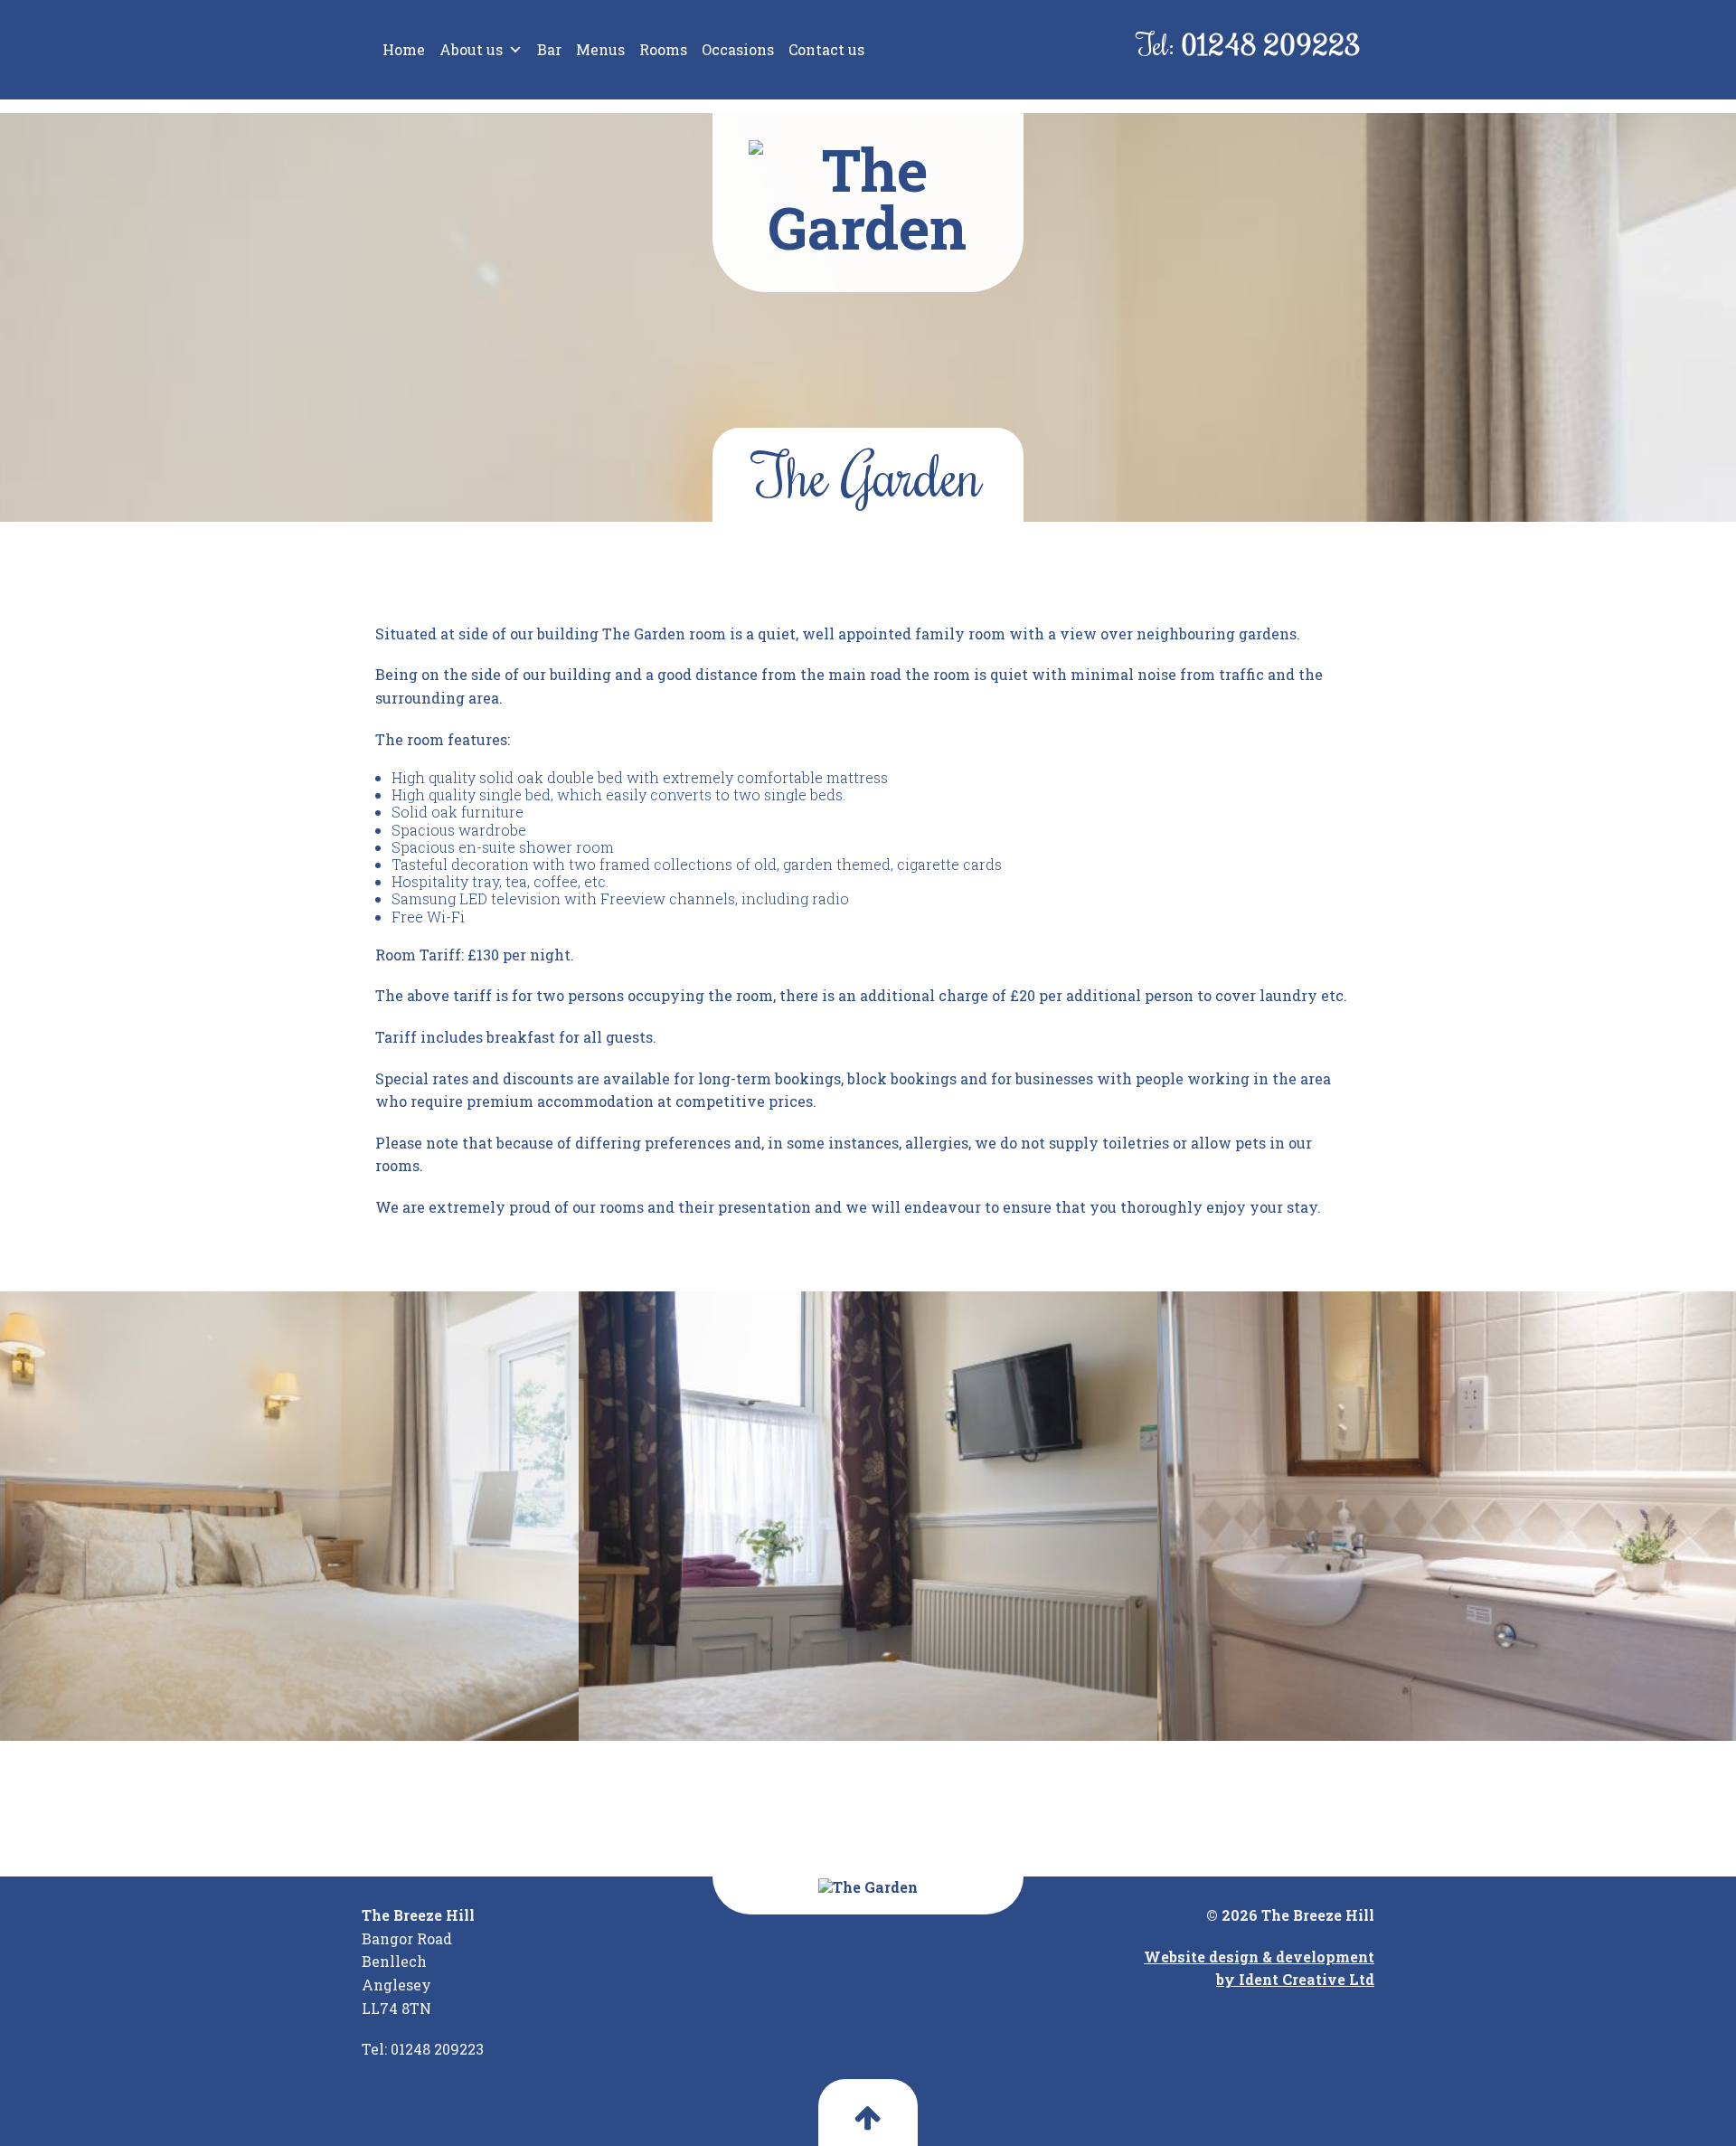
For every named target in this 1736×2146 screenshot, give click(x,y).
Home (404, 49)
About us (471, 49)
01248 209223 (1271, 44)
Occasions (738, 49)
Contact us (826, 49)
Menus (600, 49)
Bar (549, 49)
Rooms (663, 49)
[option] (289, 1517)
